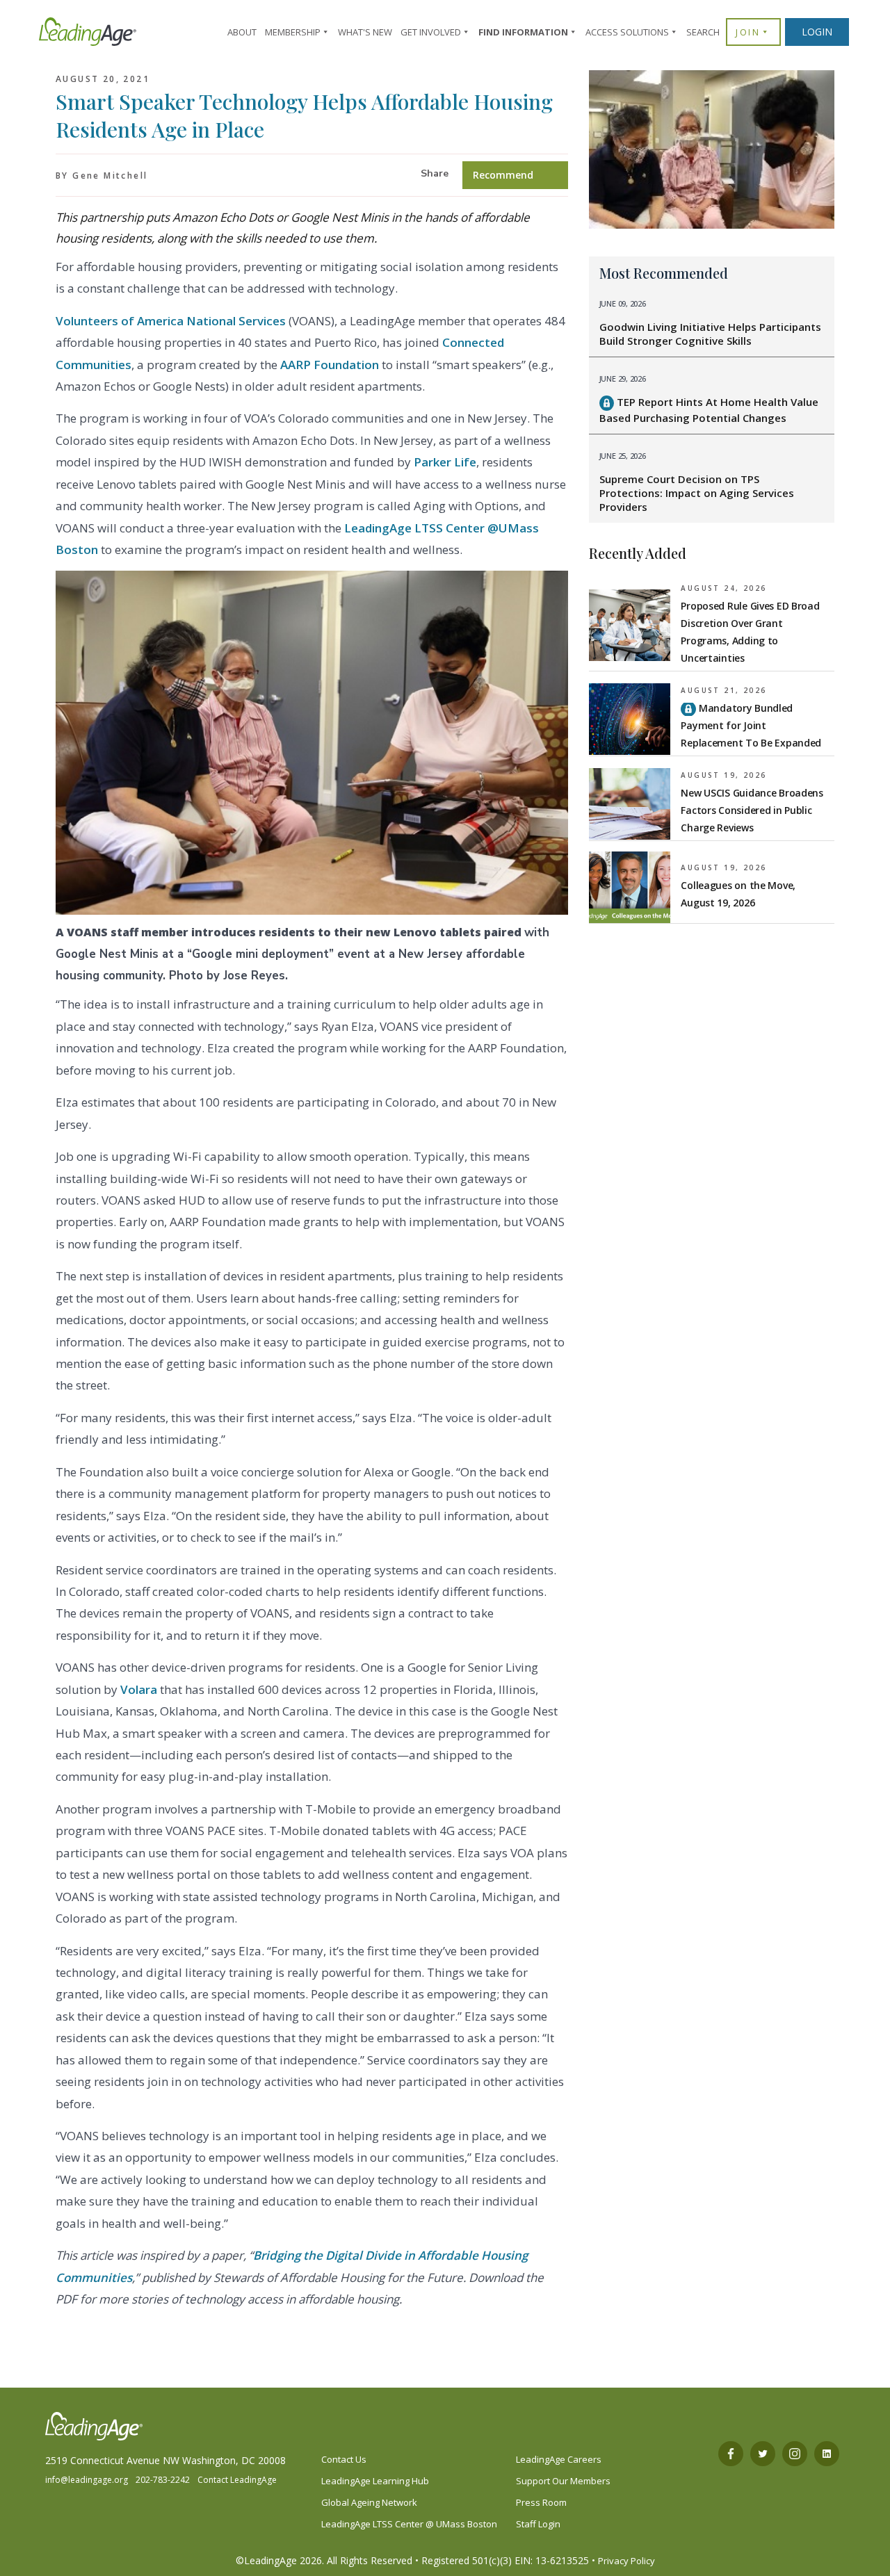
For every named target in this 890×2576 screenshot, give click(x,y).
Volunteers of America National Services (171, 321)
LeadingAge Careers (559, 2459)
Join (748, 32)
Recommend (503, 175)
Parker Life (445, 462)
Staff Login (538, 2524)
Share (435, 173)
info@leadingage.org (87, 2480)
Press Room (541, 2502)
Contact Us (344, 2459)
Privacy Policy (626, 2561)
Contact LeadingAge (237, 2480)
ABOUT (242, 32)
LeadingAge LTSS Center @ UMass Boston (409, 2524)
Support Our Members (563, 2481)
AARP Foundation (330, 365)
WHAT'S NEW (365, 32)
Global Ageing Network (369, 2502)
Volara (139, 1689)
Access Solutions (627, 32)
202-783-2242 (163, 2480)
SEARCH (703, 32)
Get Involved (431, 32)
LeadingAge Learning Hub (375, 2481)
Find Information (523, 32)
